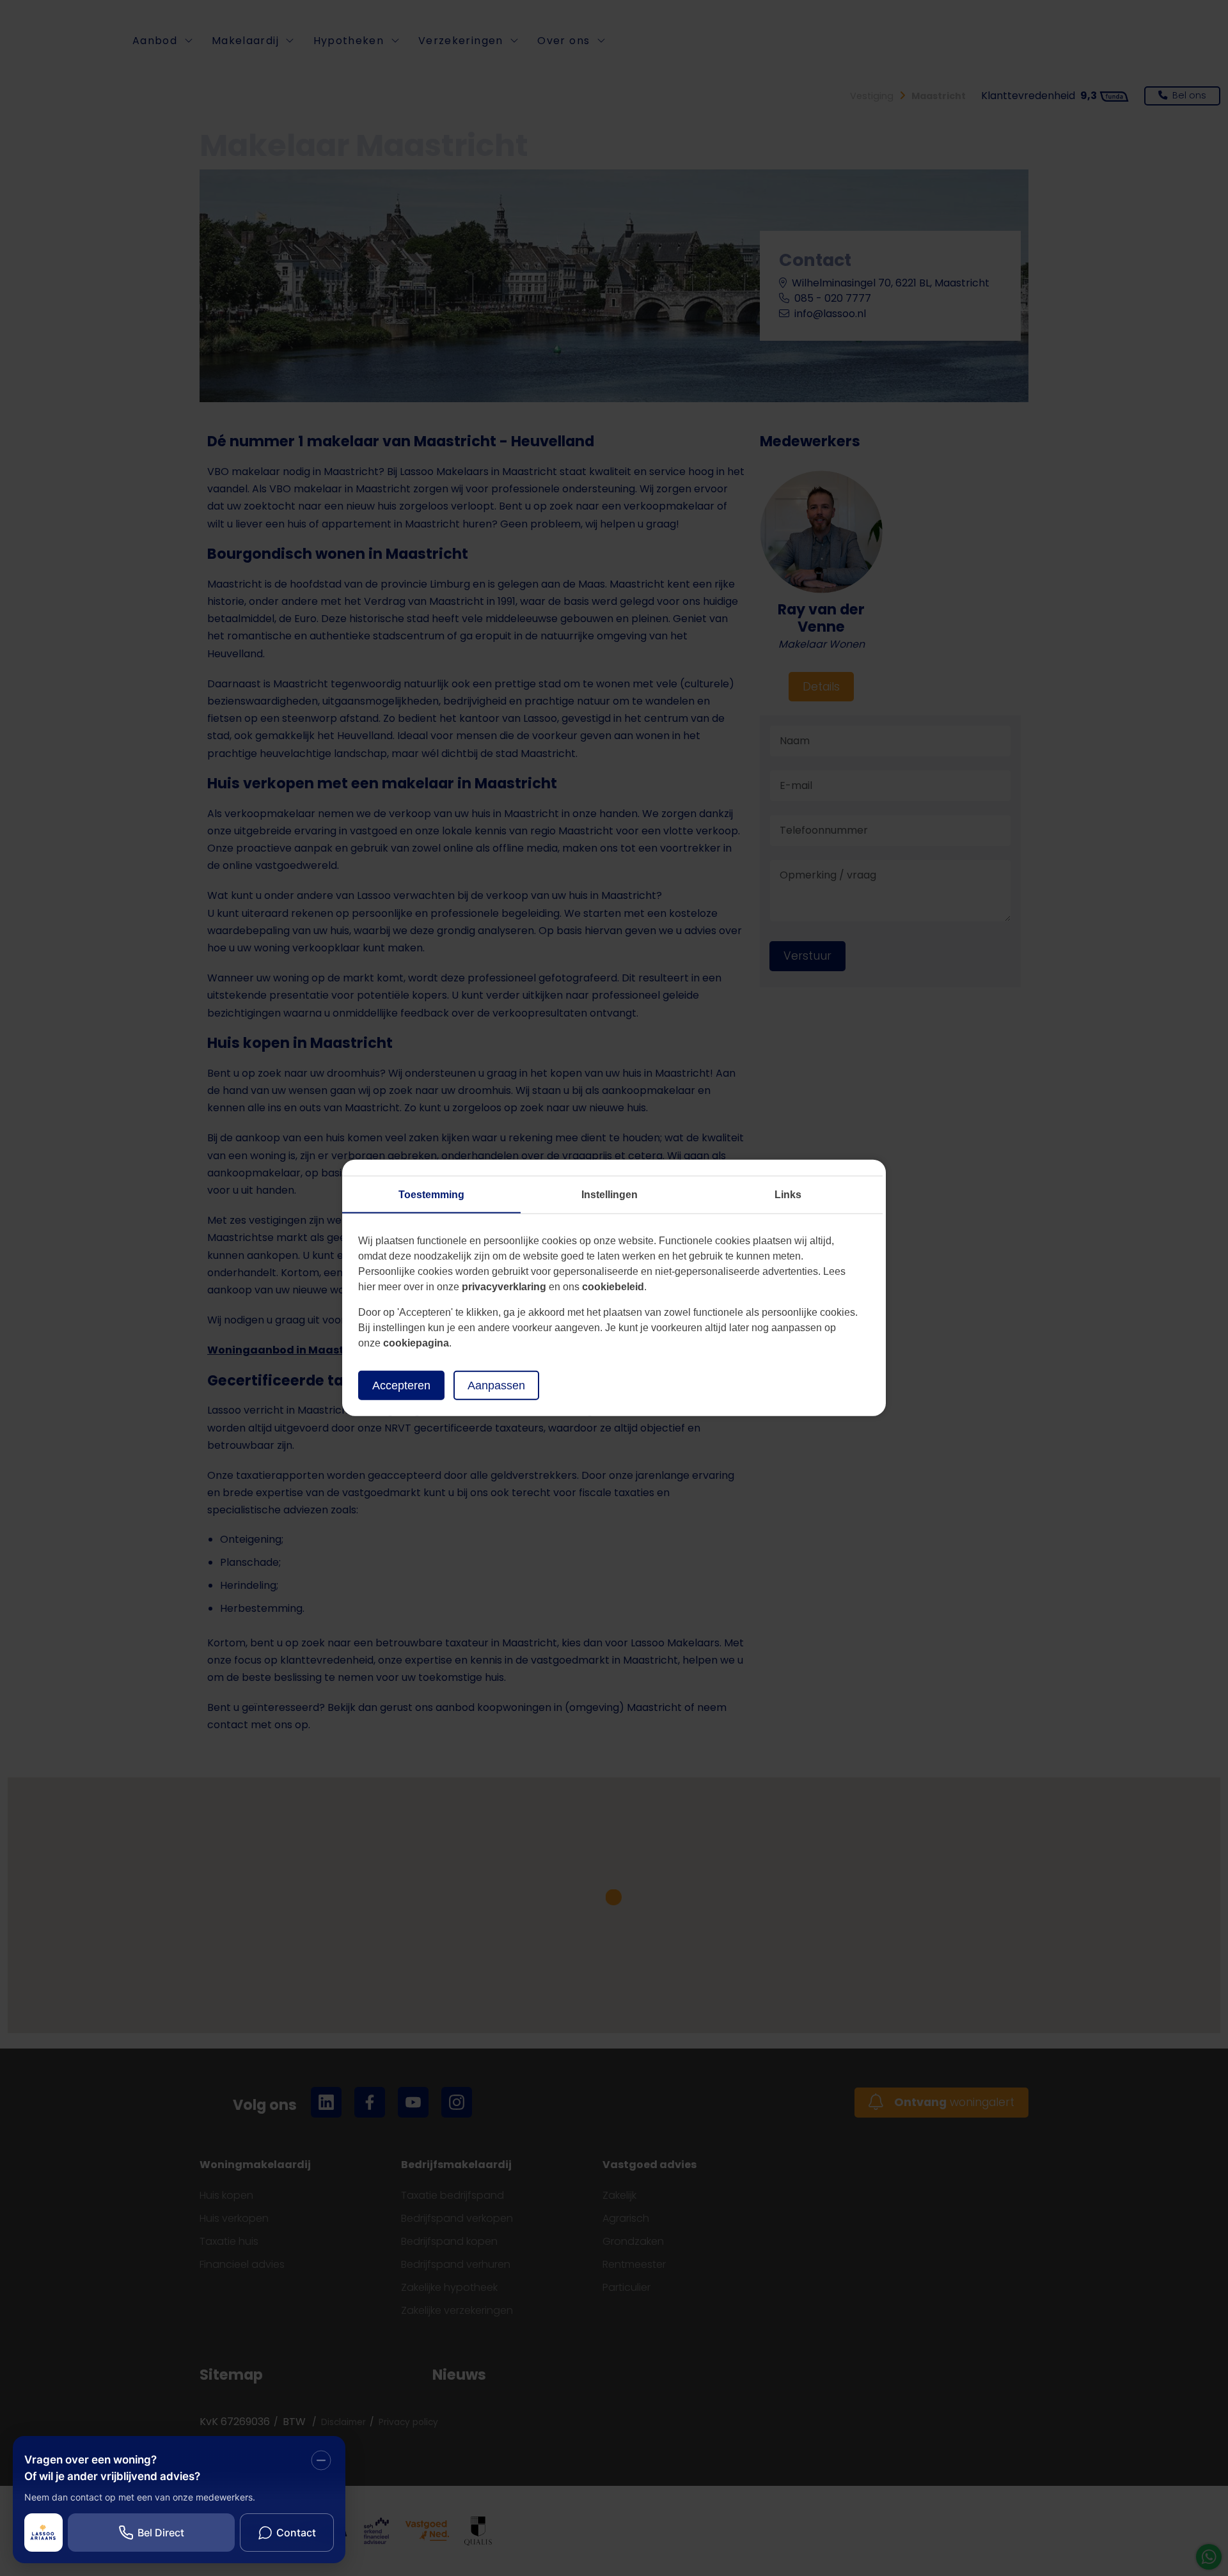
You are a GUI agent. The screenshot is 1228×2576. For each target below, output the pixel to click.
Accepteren (401, 1386)
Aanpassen (496, 1386)
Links (788, 1195)
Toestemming (431, 1195)
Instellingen (610, 1195)
